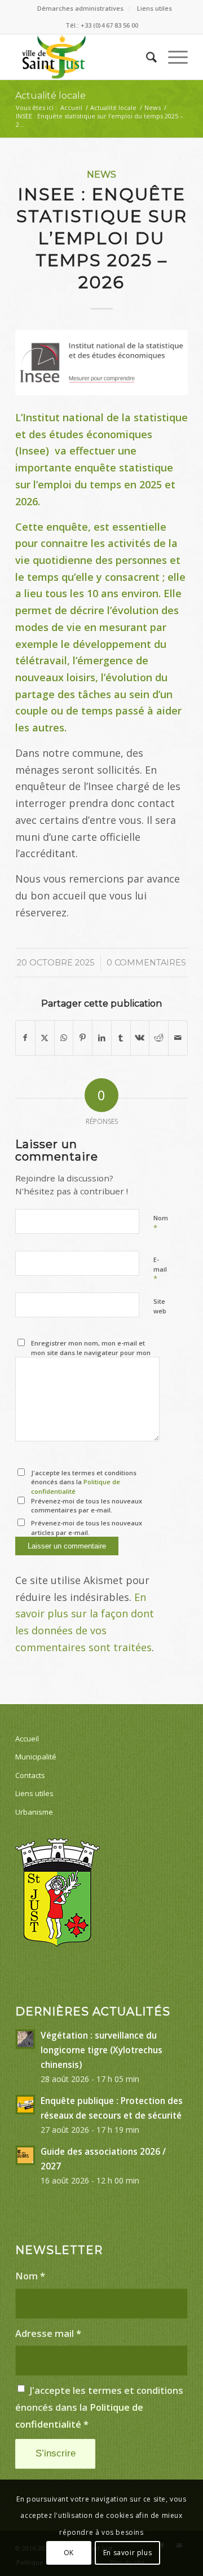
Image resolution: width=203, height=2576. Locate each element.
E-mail (160, 1269)
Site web (160, 1306)
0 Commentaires (146, 963)
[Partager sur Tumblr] (121, 1038)
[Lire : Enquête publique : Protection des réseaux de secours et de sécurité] (25, 2105)
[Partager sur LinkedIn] (102, 1038)
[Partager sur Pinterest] (83, 1038)
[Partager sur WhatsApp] (64, 1038)
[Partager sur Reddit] (159, 1038)
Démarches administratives (80, 8)
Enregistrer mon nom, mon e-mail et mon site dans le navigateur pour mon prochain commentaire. (91, 1352)
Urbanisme (34, 1812)
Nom (161, 1223)
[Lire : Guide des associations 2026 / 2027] (25, 2155)
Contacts (30, 1775)
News (101, 174)
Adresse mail (48, 2333)
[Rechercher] (146, 57)
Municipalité (36, 1757)
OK (69, 2553)
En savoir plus (127, 2553)
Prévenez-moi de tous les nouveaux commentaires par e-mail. (87, 1506)
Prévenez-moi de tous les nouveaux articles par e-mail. (87, 1528)
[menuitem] (81, 8)
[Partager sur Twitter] (45, 1038)
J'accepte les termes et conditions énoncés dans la (84, 1482)
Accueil (27, 1739)
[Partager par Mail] (178, 1038)
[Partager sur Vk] (140, 1038)
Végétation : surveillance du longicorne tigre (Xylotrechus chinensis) (101, 2050)
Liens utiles (155, 8)
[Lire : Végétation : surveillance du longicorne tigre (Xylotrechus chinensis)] (25, 2039)
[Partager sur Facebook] (25, 1038)
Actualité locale (50, 96)
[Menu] (172, 57)
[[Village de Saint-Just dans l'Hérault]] (84, 57)
